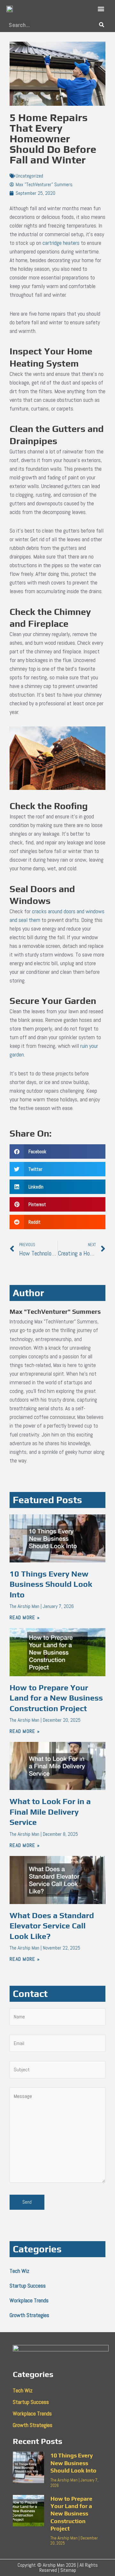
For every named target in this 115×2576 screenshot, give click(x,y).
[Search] (101, 25)
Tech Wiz (19, 2271)
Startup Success (28, 2286)
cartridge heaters (61, 243)
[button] (101, 9)
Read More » (25, 1617)
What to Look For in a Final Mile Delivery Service (50, 1812)
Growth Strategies (29, 2315)
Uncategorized (29, 176)
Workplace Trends (29, 2300)
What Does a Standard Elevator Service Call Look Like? (52, 1926)
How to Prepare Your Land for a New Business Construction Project (56, 1698)
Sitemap (68, 2570)
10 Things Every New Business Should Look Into (51, 1584)
